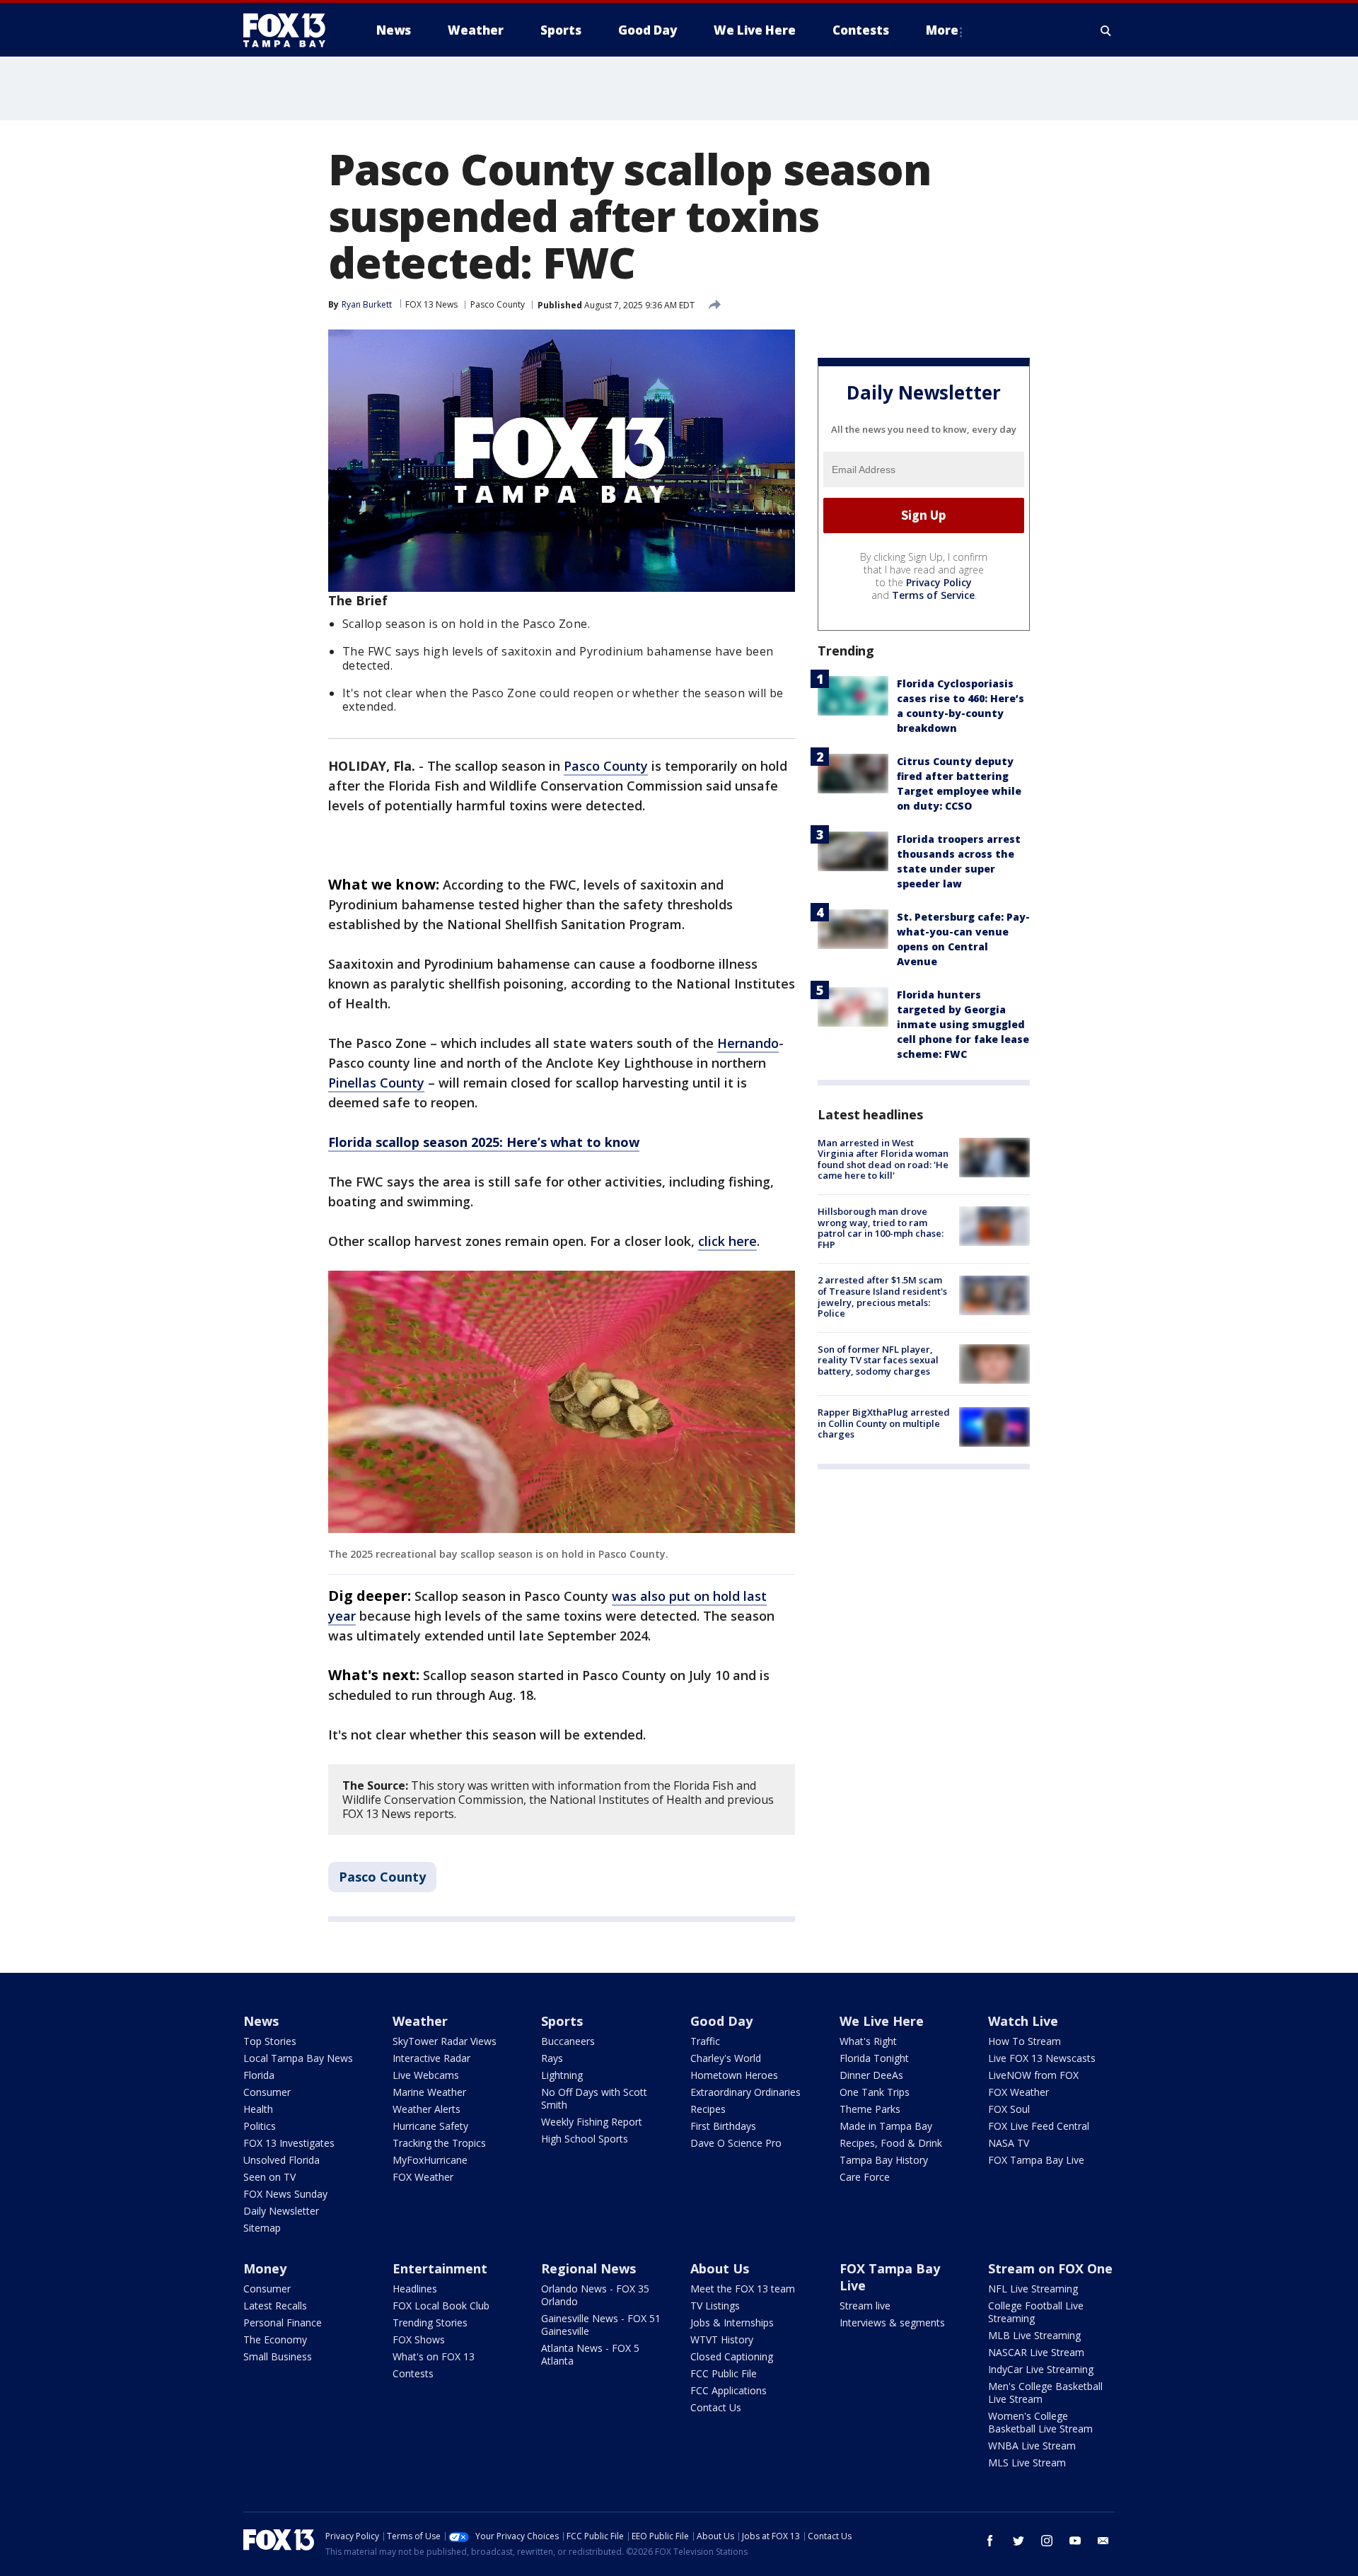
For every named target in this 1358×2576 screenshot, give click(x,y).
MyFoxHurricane (430, 2160)
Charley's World (726, 2058)
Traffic (705, 2041)
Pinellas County (376, 1083)
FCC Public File (724, 2373)
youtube (1075, 2541)
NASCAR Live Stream (1036, 2352)
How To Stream (1025, 2041)
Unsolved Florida (282, 2160)
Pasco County (498, 304)
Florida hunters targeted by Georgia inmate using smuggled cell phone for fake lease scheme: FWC (963, 1024)
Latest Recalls (275, 2306)
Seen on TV (269, 2177)
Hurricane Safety (430, 2126)
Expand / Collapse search (1106, 30)
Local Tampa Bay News (298, 2058)
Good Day (721, 2021)
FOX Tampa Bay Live (1036, 2160)
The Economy (275, 2339)
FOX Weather (423, 2177)
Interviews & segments (892, 2323)
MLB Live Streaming (1034, 2335)
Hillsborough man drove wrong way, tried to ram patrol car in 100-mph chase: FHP (881, 1228)
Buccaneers (568, 2041)
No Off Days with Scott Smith (594, 2098)
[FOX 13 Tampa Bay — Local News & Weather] (290, 30)
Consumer (267, 2092)
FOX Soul (1009, 2109)
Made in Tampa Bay (886, 2126)
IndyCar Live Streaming (1041, 2369)
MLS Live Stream (1027, 2463)
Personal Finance (283, 2323)
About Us (720, 2268)
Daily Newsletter (281, 2211)
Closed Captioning (732, 2356)
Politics (260, 2126)
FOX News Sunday (285, 2194)
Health (258, 2109)
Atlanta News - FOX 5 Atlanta (590, 2354)
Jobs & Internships (732, 2323)
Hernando (748, 1043)
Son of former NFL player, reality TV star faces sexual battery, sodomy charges (878, 1360)
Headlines (415, 2289)
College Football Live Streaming (1036, 2312)
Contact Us (716, 2407)
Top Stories (270, 2041)
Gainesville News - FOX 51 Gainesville (601, 2325)
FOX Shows (419, 2339)
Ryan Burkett (367, 304)
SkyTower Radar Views (445, 2041)
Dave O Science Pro (736, 2143)
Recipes (708, 2109)
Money (265, 2268)
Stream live (865, 2306)
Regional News (588, 2268)
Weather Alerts (426, 2109)
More (942, 30)
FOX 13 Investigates (289, 2143)
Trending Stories (430, 2323)
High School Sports (585, 2139)
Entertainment (440, 2268)
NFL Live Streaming (1033, 2289)
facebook (990, 2541)
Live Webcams (426, 2075)
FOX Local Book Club (441, 2306)
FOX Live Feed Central (1039, 2126)
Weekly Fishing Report (592, 2122)
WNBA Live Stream (1032, 2446)
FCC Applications (729, 2390)
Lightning (562, 2075)
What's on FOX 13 (434, 2356)
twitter (1018, 2541)
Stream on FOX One (1050, 2268)
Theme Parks (870, 2109)
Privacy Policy (939, 582)
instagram (1047, 2541)
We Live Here (882, 2021)
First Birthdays (723, 2126)
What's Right (868, 2041)
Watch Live (1023, 2021)
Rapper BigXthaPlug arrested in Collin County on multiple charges (884, 1423)
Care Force (865, 2177)
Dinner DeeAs (871, 2075)
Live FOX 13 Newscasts (1042, 2058)
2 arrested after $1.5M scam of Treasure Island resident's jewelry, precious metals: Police (882, 1297)
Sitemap (262, 2228)
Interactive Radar (431, 2058)
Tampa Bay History (884, 2160)
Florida (259, 2075)
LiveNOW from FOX (1033, 2075)
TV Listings (715, 2306)
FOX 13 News (431, 304)
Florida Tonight (874, 2058)
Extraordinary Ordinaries (745, 2092)
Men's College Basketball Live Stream (1045, 2393)
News (261, 2021)
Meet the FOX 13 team (743, 2289)
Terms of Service (933, 595)
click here (727, 1241)
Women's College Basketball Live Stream (1040, 2422)
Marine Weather (429, 2092)
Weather (420, 2021)
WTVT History (722, 2339)
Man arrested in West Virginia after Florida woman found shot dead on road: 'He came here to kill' (883, 1159)
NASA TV (1009, 2143)
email (1103, 2541)
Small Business (278, 2356)
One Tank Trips (875, 2092)
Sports (562, 2021)
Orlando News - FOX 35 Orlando (595, 2295)
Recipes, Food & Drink (891, 2143)
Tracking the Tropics (439, 2143)
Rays (552, 2058)
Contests (413, 2373)
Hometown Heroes (734, 2075)
